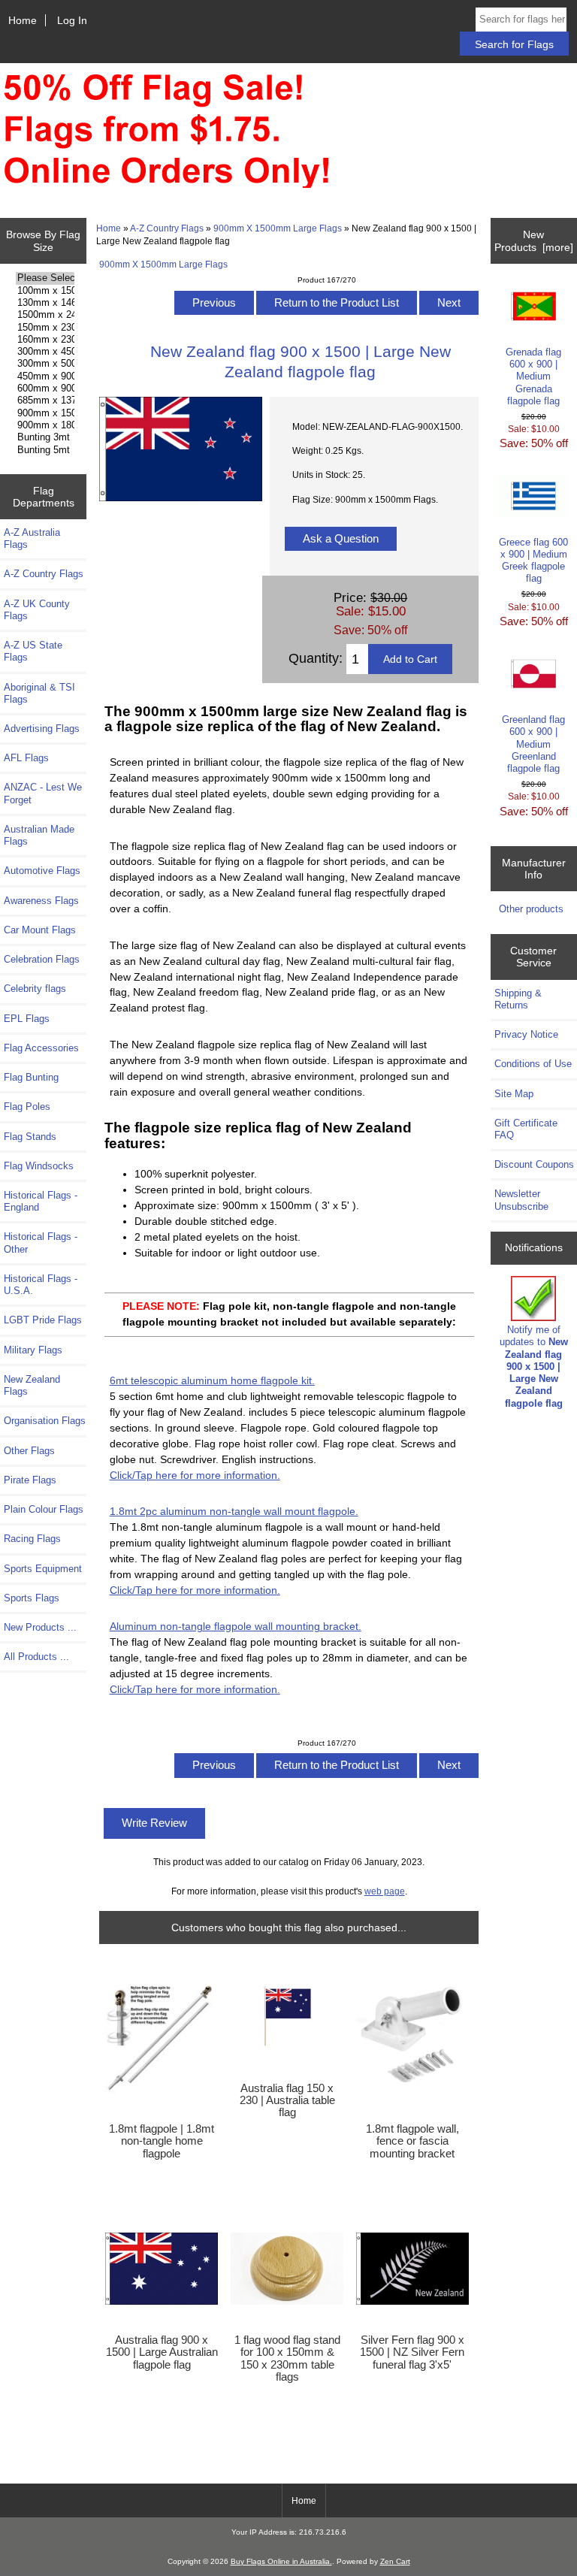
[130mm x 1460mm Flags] (45, 303)
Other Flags (29, 1451)
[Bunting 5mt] (45, 450)
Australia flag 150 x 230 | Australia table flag (287, 2100)
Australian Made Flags (39, 835)
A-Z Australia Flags (32, 538)
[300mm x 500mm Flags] (45, 364)
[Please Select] (45, 278)
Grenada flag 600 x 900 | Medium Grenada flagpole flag (533, 376)
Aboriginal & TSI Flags (39, 693)
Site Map (514, 1094)
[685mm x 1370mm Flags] (45, 401)
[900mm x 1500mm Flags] (45, 413)
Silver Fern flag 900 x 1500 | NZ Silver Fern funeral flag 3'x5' (412, 2352)
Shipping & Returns (518, 999)
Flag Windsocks (39, 1166)
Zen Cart (395, 2561)
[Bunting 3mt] (45, 437)
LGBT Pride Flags (43, 1320)
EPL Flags (27, 1019)
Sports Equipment (43, 1569)
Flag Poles (27, 1107)
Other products (531, 909)
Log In (72, 20)
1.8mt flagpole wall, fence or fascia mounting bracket (412, 2141)
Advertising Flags (42, 729)
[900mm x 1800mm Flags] (45, 425)
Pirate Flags (30, 1480)
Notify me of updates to (534, 1366)
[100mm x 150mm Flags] (45, 291)
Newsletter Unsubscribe (521, 1200)
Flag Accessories (41, 1048)
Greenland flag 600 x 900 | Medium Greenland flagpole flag (533, 744)
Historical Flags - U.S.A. (41, 1285)
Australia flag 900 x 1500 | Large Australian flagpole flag (162, 2352)
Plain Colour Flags (44, 1509)
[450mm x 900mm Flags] (45, 376)
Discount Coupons (534, 1164)
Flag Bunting (31, 1077)
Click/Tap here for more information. (195, 1475)
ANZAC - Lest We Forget (43, 793)
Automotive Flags (42, 871)
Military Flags (33, 1350)
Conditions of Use (533, 1064)
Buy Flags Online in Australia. (281, 2561)
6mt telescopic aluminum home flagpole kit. (212, 1380)
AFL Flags (26, 758)
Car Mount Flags (40, 930)
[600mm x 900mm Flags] (45, 389)
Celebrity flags (35, 989)
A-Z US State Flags (33, 651)
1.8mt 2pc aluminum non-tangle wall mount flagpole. (234, 1511)
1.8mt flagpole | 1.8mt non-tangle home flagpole (162, 2141)
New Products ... (40, 1627)
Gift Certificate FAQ (526, 1129)
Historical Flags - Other (41, 1243)
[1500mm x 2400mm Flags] (45, 315)
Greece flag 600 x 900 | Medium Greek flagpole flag (533, 561)
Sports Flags (32, 1598)
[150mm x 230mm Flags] (45, 328)
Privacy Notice (526, 1034)
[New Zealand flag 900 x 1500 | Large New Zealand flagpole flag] (181, 498)
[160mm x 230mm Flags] (45, 340)
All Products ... (36, 1657)
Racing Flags (32, 1539)
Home (23, 20)
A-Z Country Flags (167, 228)
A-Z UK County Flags (37, 610)
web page (385, 1891)
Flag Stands (30, 1137)
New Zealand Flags (32, 1385)
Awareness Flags (41, 901)
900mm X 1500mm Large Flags (278, 228)
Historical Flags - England (41, 1201)
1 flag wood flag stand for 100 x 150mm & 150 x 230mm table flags (287, 2358)
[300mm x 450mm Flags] (45, 352)
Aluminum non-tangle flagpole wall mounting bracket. (236, 1626)
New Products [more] (534, 240)
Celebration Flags (42, 959)
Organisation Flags (45, 1421)
